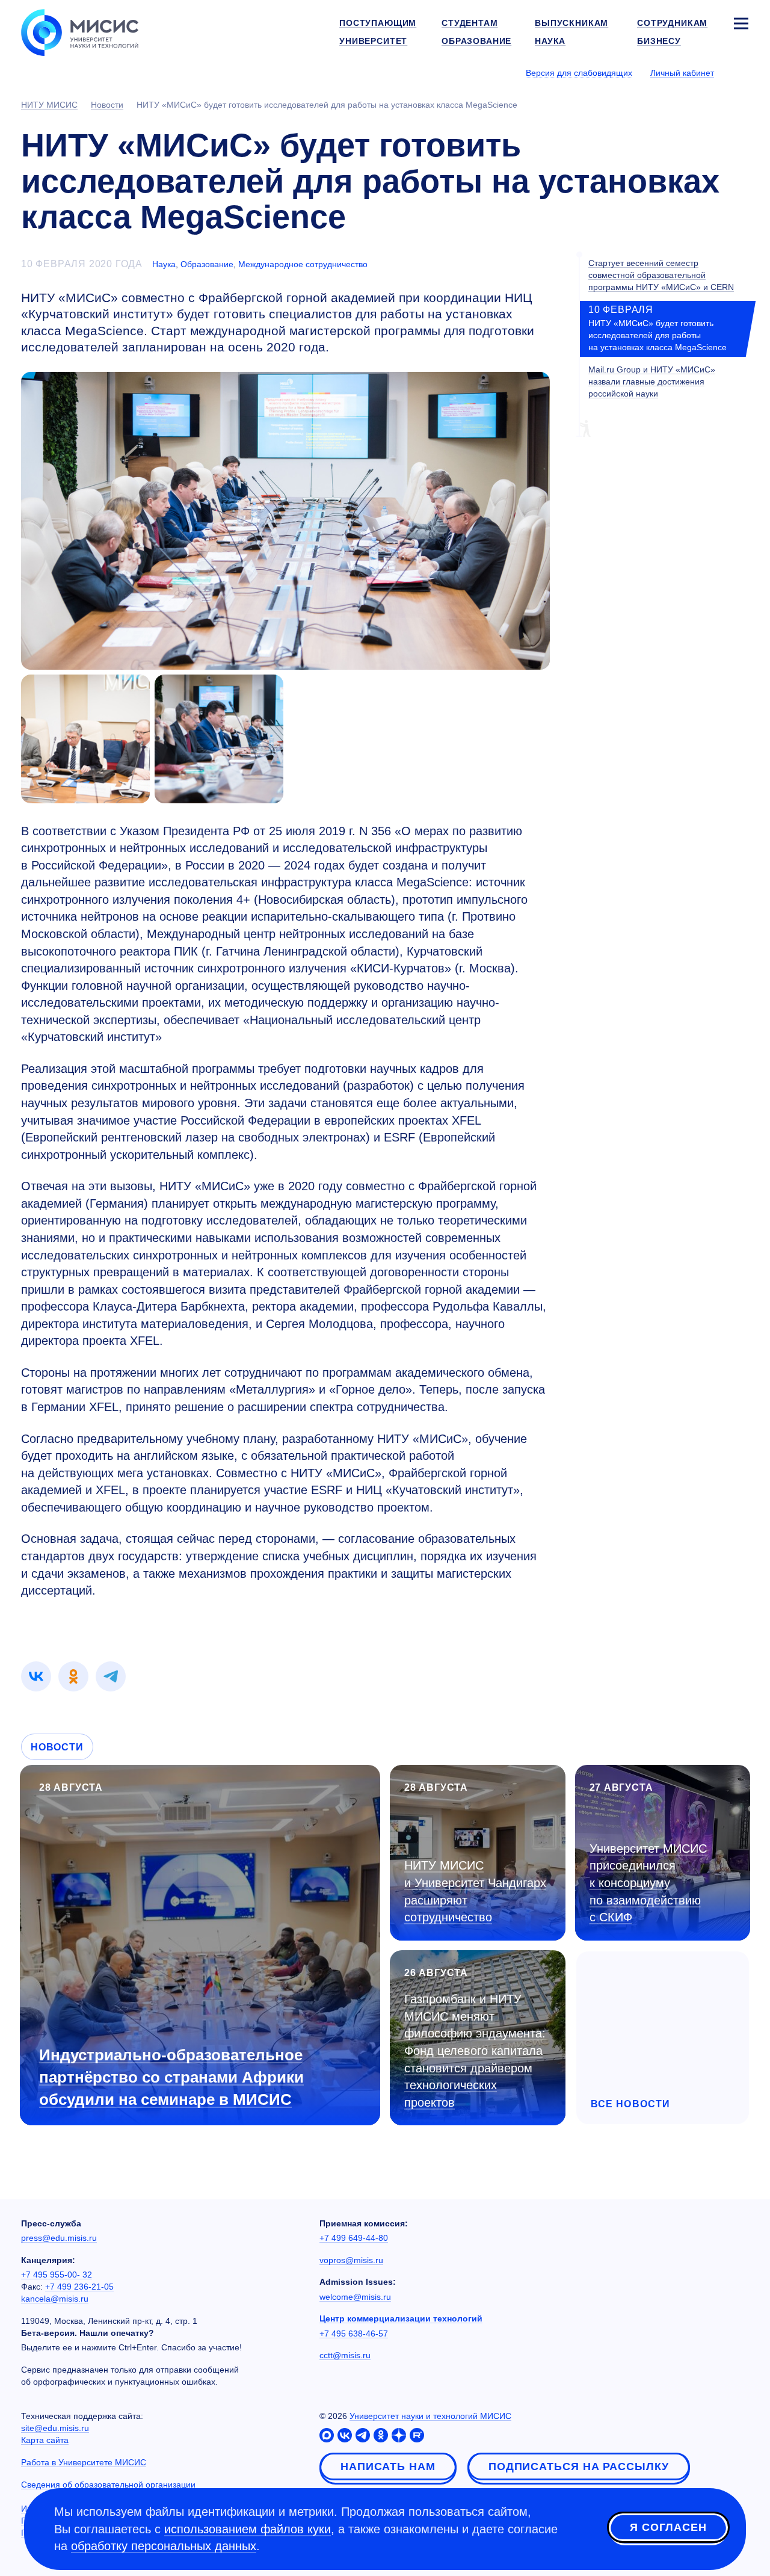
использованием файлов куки (248, 2529)
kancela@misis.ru (55, 2299)
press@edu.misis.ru (59, 2238)
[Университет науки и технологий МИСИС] (80, 31)
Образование (207, 264)
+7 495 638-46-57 (354, 2334)
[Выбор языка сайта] (741, 72)
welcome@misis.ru (355, 2297)
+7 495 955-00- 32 (57, 2275)
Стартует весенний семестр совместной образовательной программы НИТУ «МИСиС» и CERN (661, 275)
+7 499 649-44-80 (354, 2238)
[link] (36, 1676)
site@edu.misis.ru (55, 2428)
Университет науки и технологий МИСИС (430, 2416)
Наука (164, 264)
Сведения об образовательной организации (108, 2485)
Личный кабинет (682, 73)
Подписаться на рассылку (579, 2466)
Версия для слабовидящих (579, 73)
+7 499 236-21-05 (79, 2287)
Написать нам (388, 2466)
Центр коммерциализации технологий (401, 2318)
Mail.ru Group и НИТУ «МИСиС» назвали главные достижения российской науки (652, 381)
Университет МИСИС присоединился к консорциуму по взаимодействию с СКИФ (648, 1883)
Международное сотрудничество (303, 264)
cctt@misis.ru (345, 2355)
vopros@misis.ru (351, 2260)
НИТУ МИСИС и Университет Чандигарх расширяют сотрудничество (475, 1891)
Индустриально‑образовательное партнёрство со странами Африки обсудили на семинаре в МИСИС (171, 2077)
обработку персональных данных (164, 2546)
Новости (57, 1747)
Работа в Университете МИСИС (84, 2462)
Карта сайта (45, 2440)
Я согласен (668, 2527)
